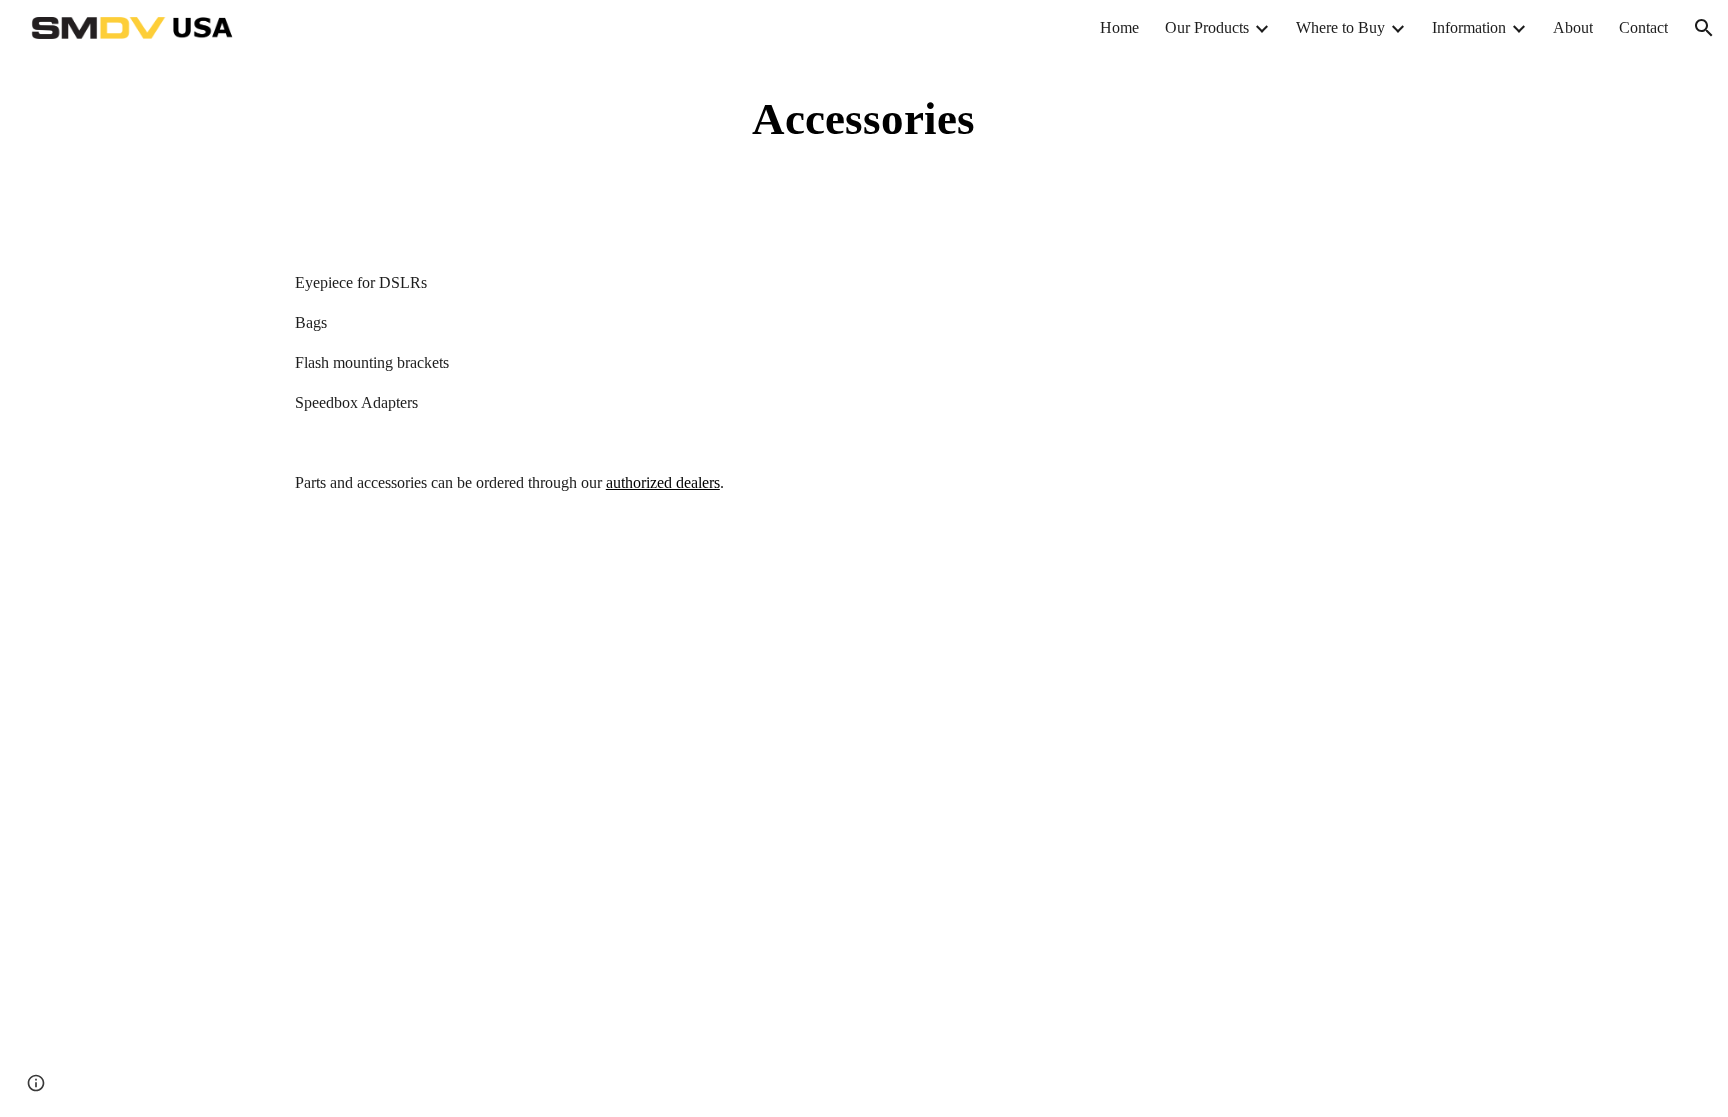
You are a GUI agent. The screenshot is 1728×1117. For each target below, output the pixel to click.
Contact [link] (1643, 27)
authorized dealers (663, 482)
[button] (1704, 28)
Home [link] (1119, 27)
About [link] (1573, 27)
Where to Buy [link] (1340, 27)
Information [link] (1469, 27)
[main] (864, 119)
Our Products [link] (1207, 27)
